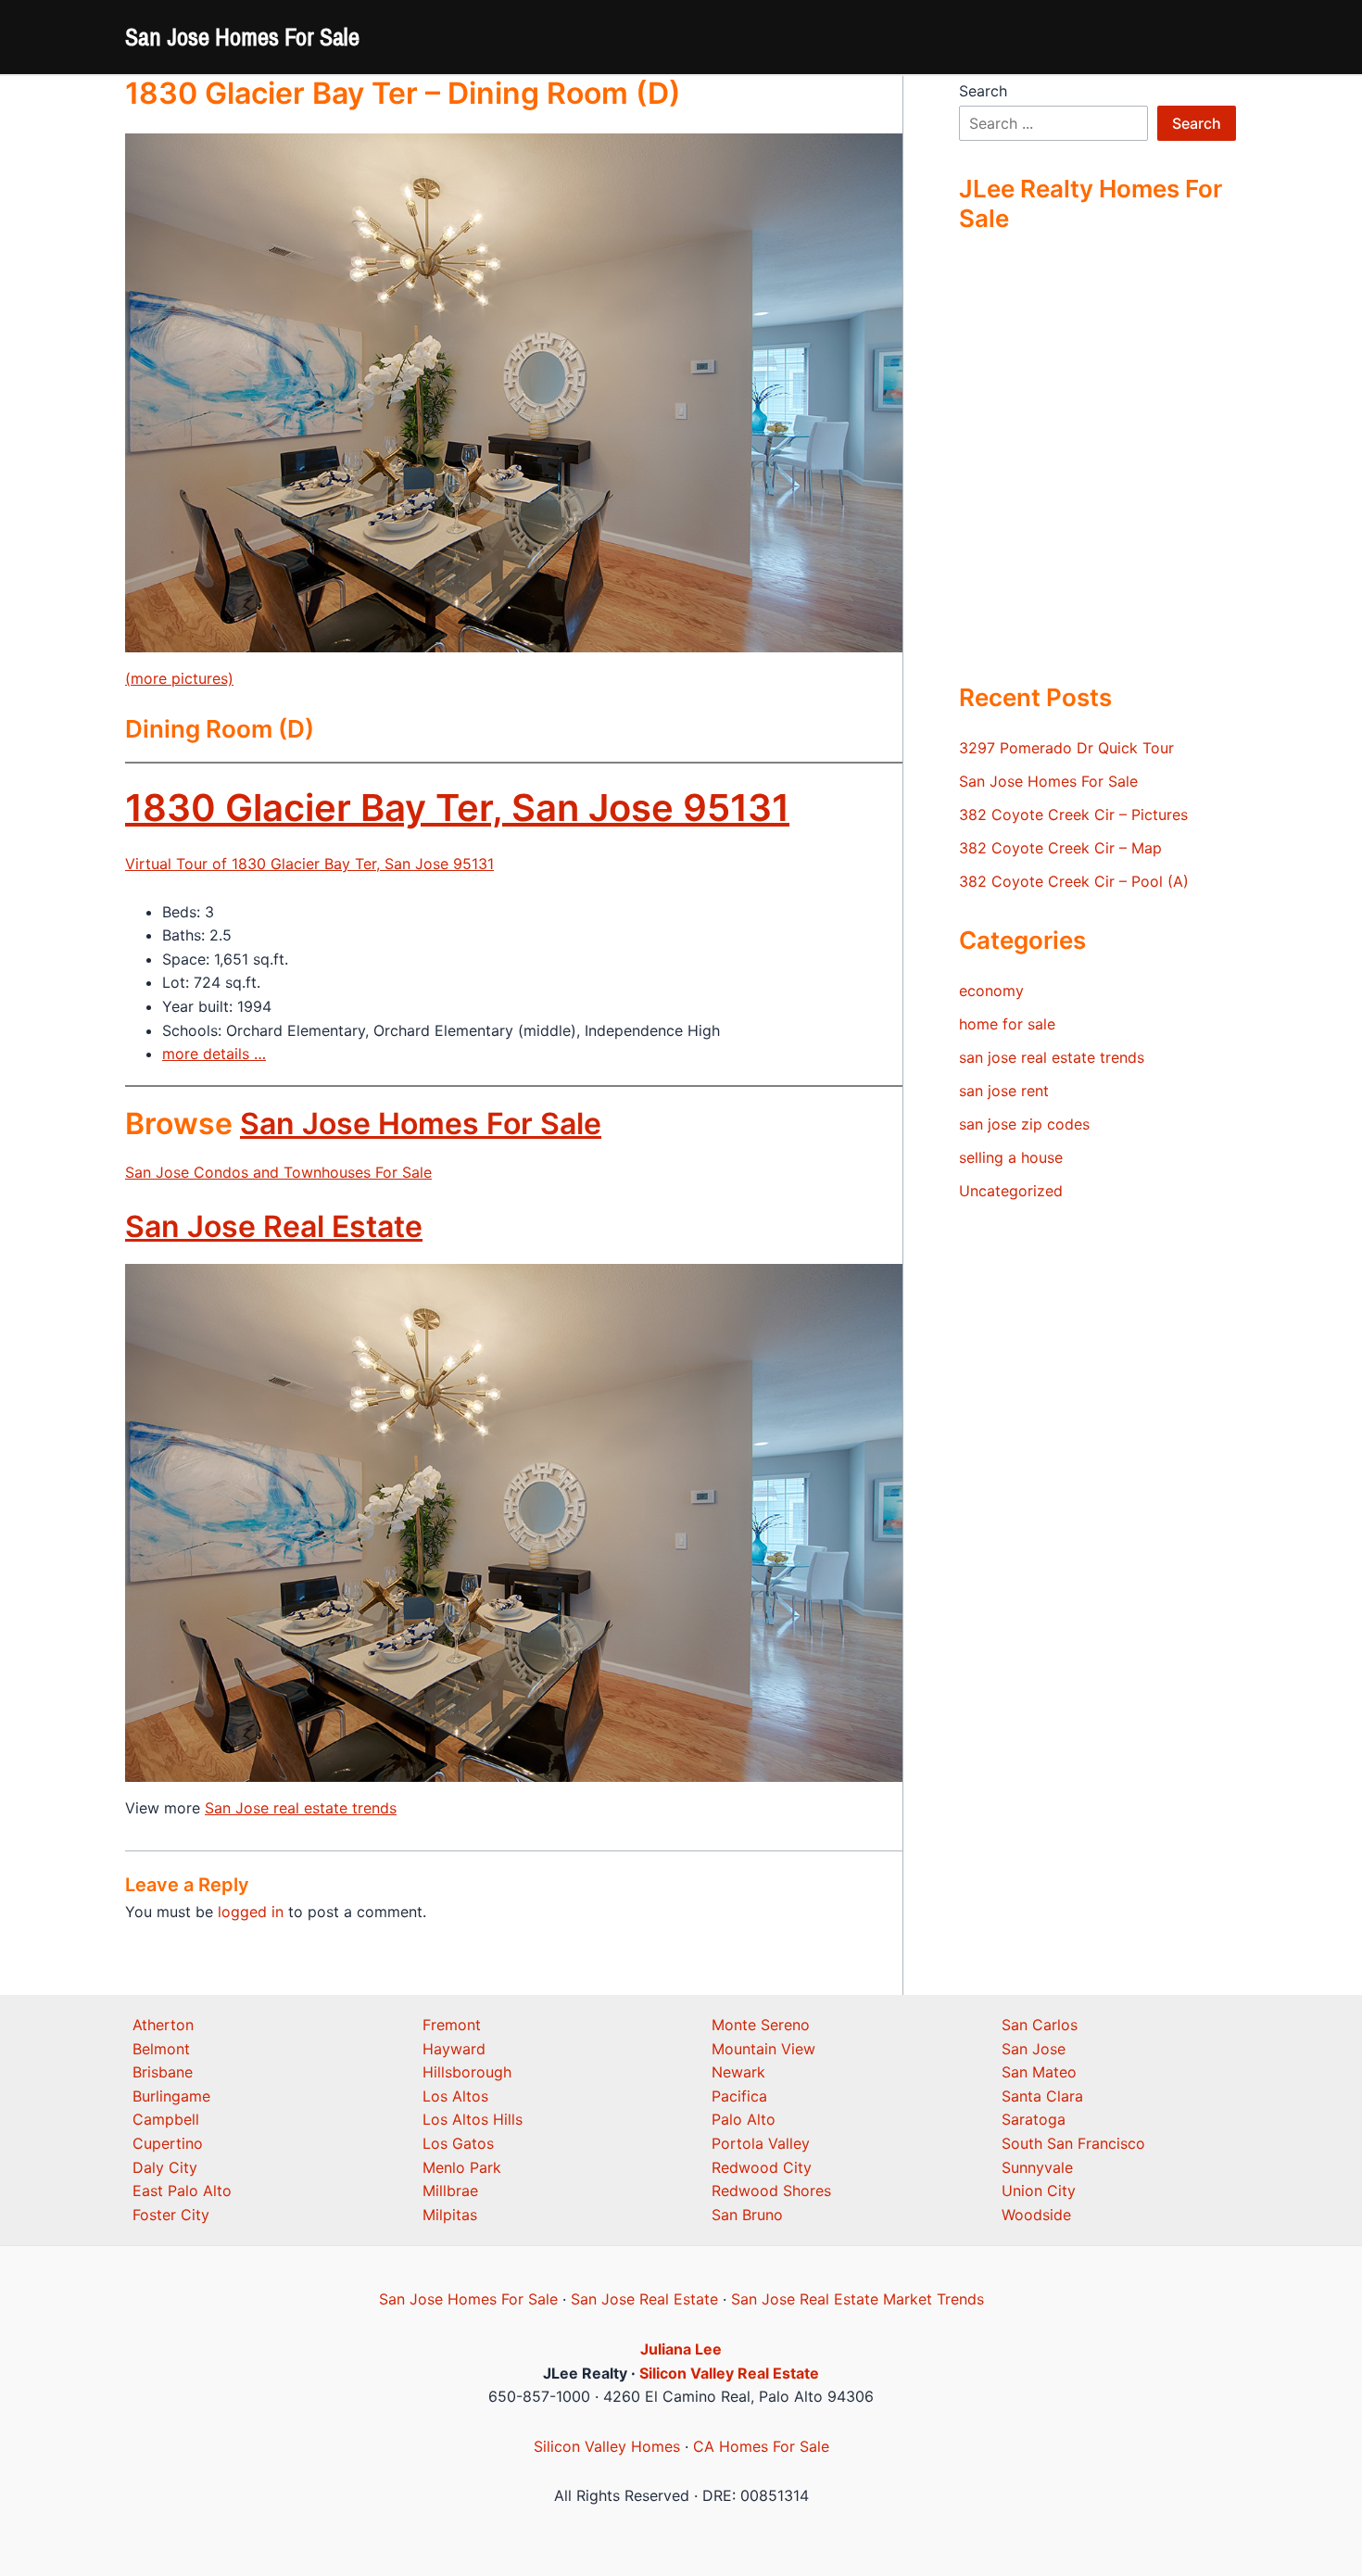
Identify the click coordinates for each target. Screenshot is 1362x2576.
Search (983, 91)
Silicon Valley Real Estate (729, 2373)
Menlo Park (462, 2167)
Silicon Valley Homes (607, 2446)
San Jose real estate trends (301, 1808)
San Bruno (747, 2215)
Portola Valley (761, 2143)
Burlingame (171, 2096)
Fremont (452, 2025)
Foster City (171, 2215)
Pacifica (739, 2096)
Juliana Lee (681, 2349)
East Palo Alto (182, 2191)
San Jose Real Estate (274, 1226)
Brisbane (163, 2072)
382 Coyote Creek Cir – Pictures (1073, 814)
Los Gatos (458, 2143)
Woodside (1036, 2215)
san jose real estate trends (1052, 1057)
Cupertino (168, 2143)
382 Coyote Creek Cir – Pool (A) (1074, 881)
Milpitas (450, 2215)
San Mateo (1039, 2072)
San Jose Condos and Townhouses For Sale (278, 1172)
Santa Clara (1042, 2096)
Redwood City (762, 2167)
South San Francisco (1073, 2143)
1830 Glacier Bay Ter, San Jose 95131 (457, 808)
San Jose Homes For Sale (242, 37)
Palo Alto (744, 2119)
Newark (738, 2072)
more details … (214, 1054)
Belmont (161, 2049)
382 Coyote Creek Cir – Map (1060, 848)
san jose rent (1004, 1091)
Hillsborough (467, 2072)
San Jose (1034, 2049)
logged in (251, 1912)
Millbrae (450, 2191)
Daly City (165, 2167)
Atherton (163, 2025)
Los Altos (455, 2096)
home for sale (1007, 1024)
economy (991, 991)
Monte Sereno (761, 2025)
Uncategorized (1011, 1191)
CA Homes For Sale (761, 2446)
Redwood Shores (771, 2191)
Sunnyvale (1037, 2167)
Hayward (454, 2049)
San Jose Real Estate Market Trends (858, 2299)
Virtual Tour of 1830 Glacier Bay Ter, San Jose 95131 (309, 864)
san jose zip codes (1024, 1124)
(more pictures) (179, 678)
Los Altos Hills (473, 2119)
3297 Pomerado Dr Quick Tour (1066, 748)
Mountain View (763, 2049)
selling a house (1011, 1157)
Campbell (166, 2119)
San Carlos (1040, 2025)
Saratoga (1034, 2119)
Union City (1039, 2191)
